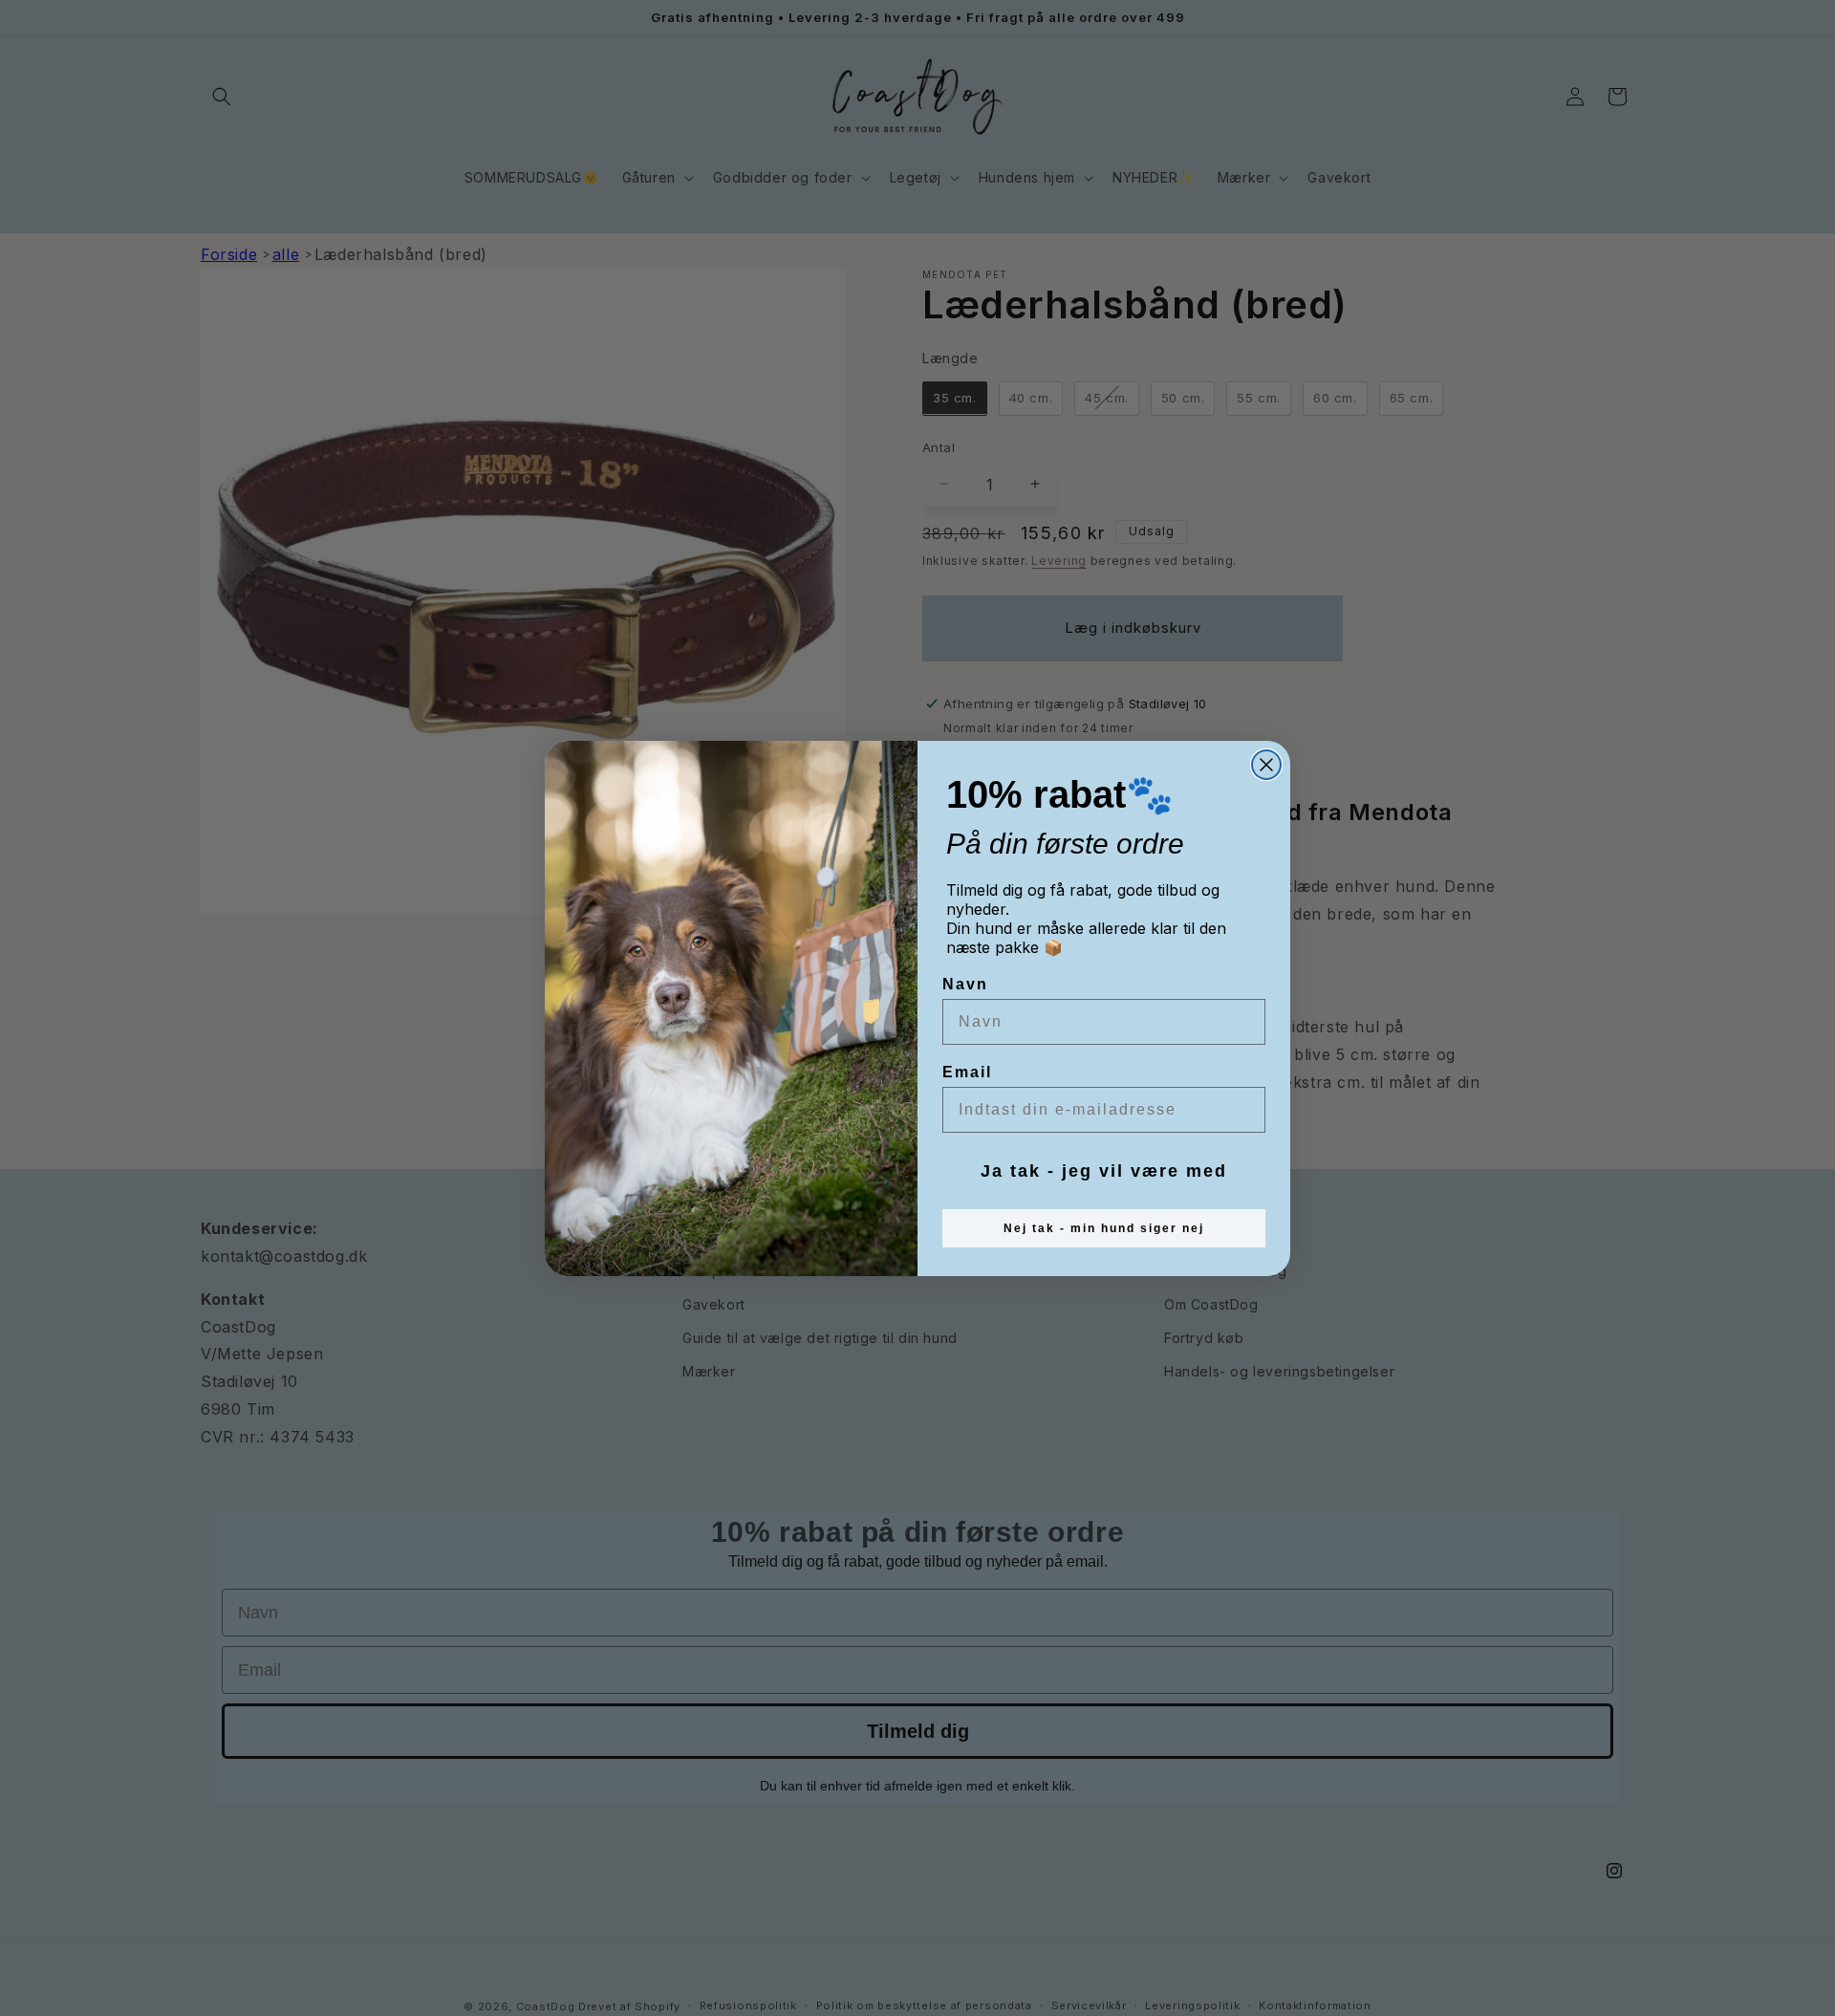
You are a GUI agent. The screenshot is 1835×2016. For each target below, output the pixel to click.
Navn (965, 984)
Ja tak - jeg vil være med (1104, 1171)
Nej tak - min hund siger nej (1104, 1228)
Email (967, 1072)
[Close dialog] (1266, 765)
